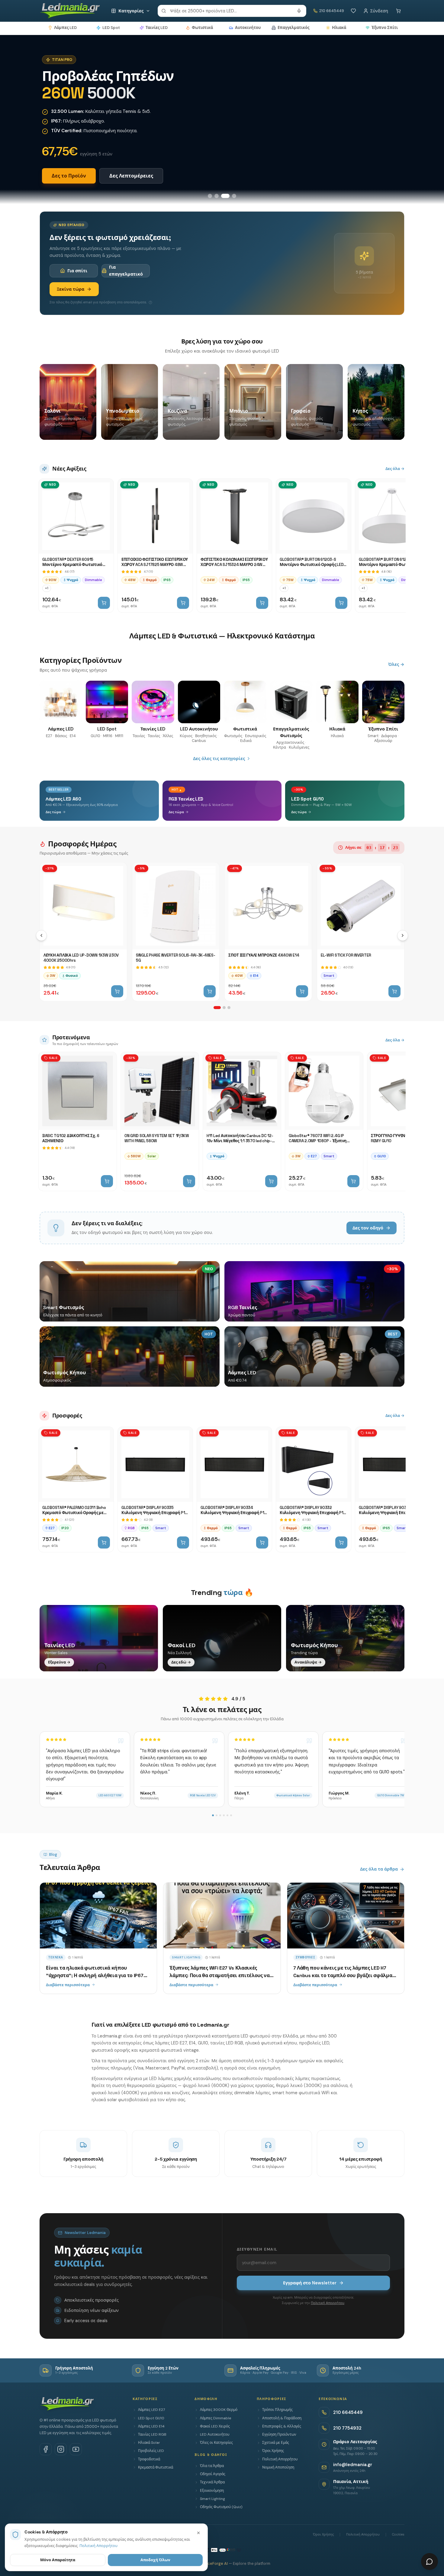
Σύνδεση (379, 11)
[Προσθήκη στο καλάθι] (104, 603)
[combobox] (232, 11)
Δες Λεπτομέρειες (131, 176)
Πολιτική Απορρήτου (328, 2303)
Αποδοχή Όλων (155, 2560)
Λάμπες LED (65, 28)
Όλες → (396, 664)
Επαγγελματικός (293, 28)
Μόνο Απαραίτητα (58, 2560)
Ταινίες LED (157, 28)
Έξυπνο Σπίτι (385, 28)
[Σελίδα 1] (217, 1008)
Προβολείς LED (151, 2451)
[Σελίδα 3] (229, 1008)
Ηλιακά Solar (149, 2443)
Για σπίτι (77, 271)
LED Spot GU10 (151, 2418)
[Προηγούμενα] (41, 935)
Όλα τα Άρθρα (212, 2466)
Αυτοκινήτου (248, 28)
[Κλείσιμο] (198, 2533)
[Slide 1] (210, 196)
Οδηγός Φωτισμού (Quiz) (221, 2507)
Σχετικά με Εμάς (276, 2443)
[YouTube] (76, 2449)
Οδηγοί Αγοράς (213, 2474)
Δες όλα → (395, 469)
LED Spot (111, 28)
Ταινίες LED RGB (152, 2434)
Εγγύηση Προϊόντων (279, 2434)
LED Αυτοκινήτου (215, 2434)
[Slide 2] (217, 196)
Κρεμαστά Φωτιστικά (156, 2467)
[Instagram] (61, 2449)
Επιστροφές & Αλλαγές (282, 2426)
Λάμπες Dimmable (216, 2418)
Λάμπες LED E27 (151, 2410)
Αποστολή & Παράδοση (282, 2418)
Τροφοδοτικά (149, 2459)
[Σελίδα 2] (224, 1008)
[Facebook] (46, 2449)
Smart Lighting (212, 2499)
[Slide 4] (234, 196)
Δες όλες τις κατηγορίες (219, 759)
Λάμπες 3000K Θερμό (219, 2410)
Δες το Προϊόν (69, 176)
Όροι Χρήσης (273, 2451)
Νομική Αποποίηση (278, 2467)
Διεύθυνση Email (257, 2249)
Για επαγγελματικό (126, 270)
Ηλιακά (339, 28)
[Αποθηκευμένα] (353, 11)
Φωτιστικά (202, 28)
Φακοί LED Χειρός (215, 2426)
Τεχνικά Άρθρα (212, 2482)
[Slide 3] (225, 196)
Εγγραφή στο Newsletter (310, 2283)
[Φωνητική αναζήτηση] (299, 11)
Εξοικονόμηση (212, 2491)
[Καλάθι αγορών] (398, 11)
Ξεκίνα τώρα (71, 289)
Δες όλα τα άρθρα (379, 1869)
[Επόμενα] (403, 935)
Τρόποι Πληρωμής (277, 2410)
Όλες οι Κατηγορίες (216, 2443)
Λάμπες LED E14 (151, 2426)
